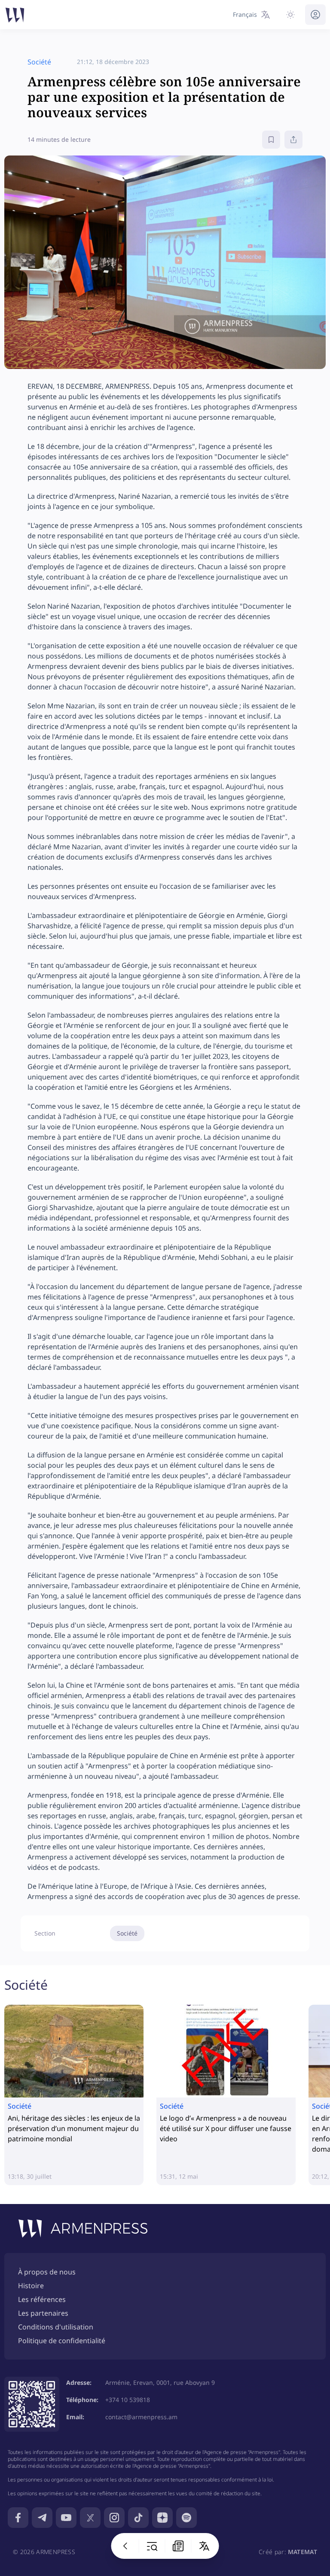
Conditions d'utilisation (56, 2327)
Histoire (31, 2286)
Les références (42, 2299)
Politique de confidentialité (62, 2341)
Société (127, 1933)
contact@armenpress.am (141, 2417)
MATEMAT (302, 2552)
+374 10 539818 (128, 2400)
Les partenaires (43, 2313)
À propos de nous (47, 2272)
